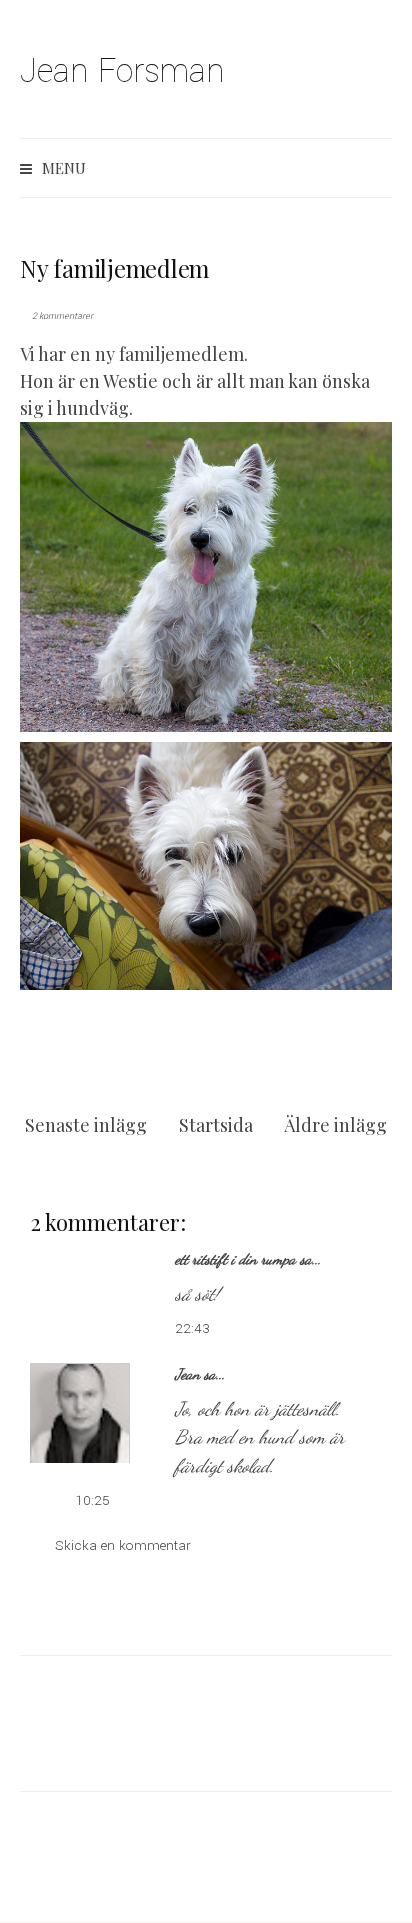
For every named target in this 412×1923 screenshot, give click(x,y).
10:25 (92, 1500)
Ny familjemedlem (114, 268)
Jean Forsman (122, 71)
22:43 (192, 1328)
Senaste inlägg (86, 1125)
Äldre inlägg (335, 1125)
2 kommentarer (62, 316)
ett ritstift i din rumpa (235, 1259)
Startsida (216, 1125)
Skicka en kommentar (123, 1545)
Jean (187, 1374)
